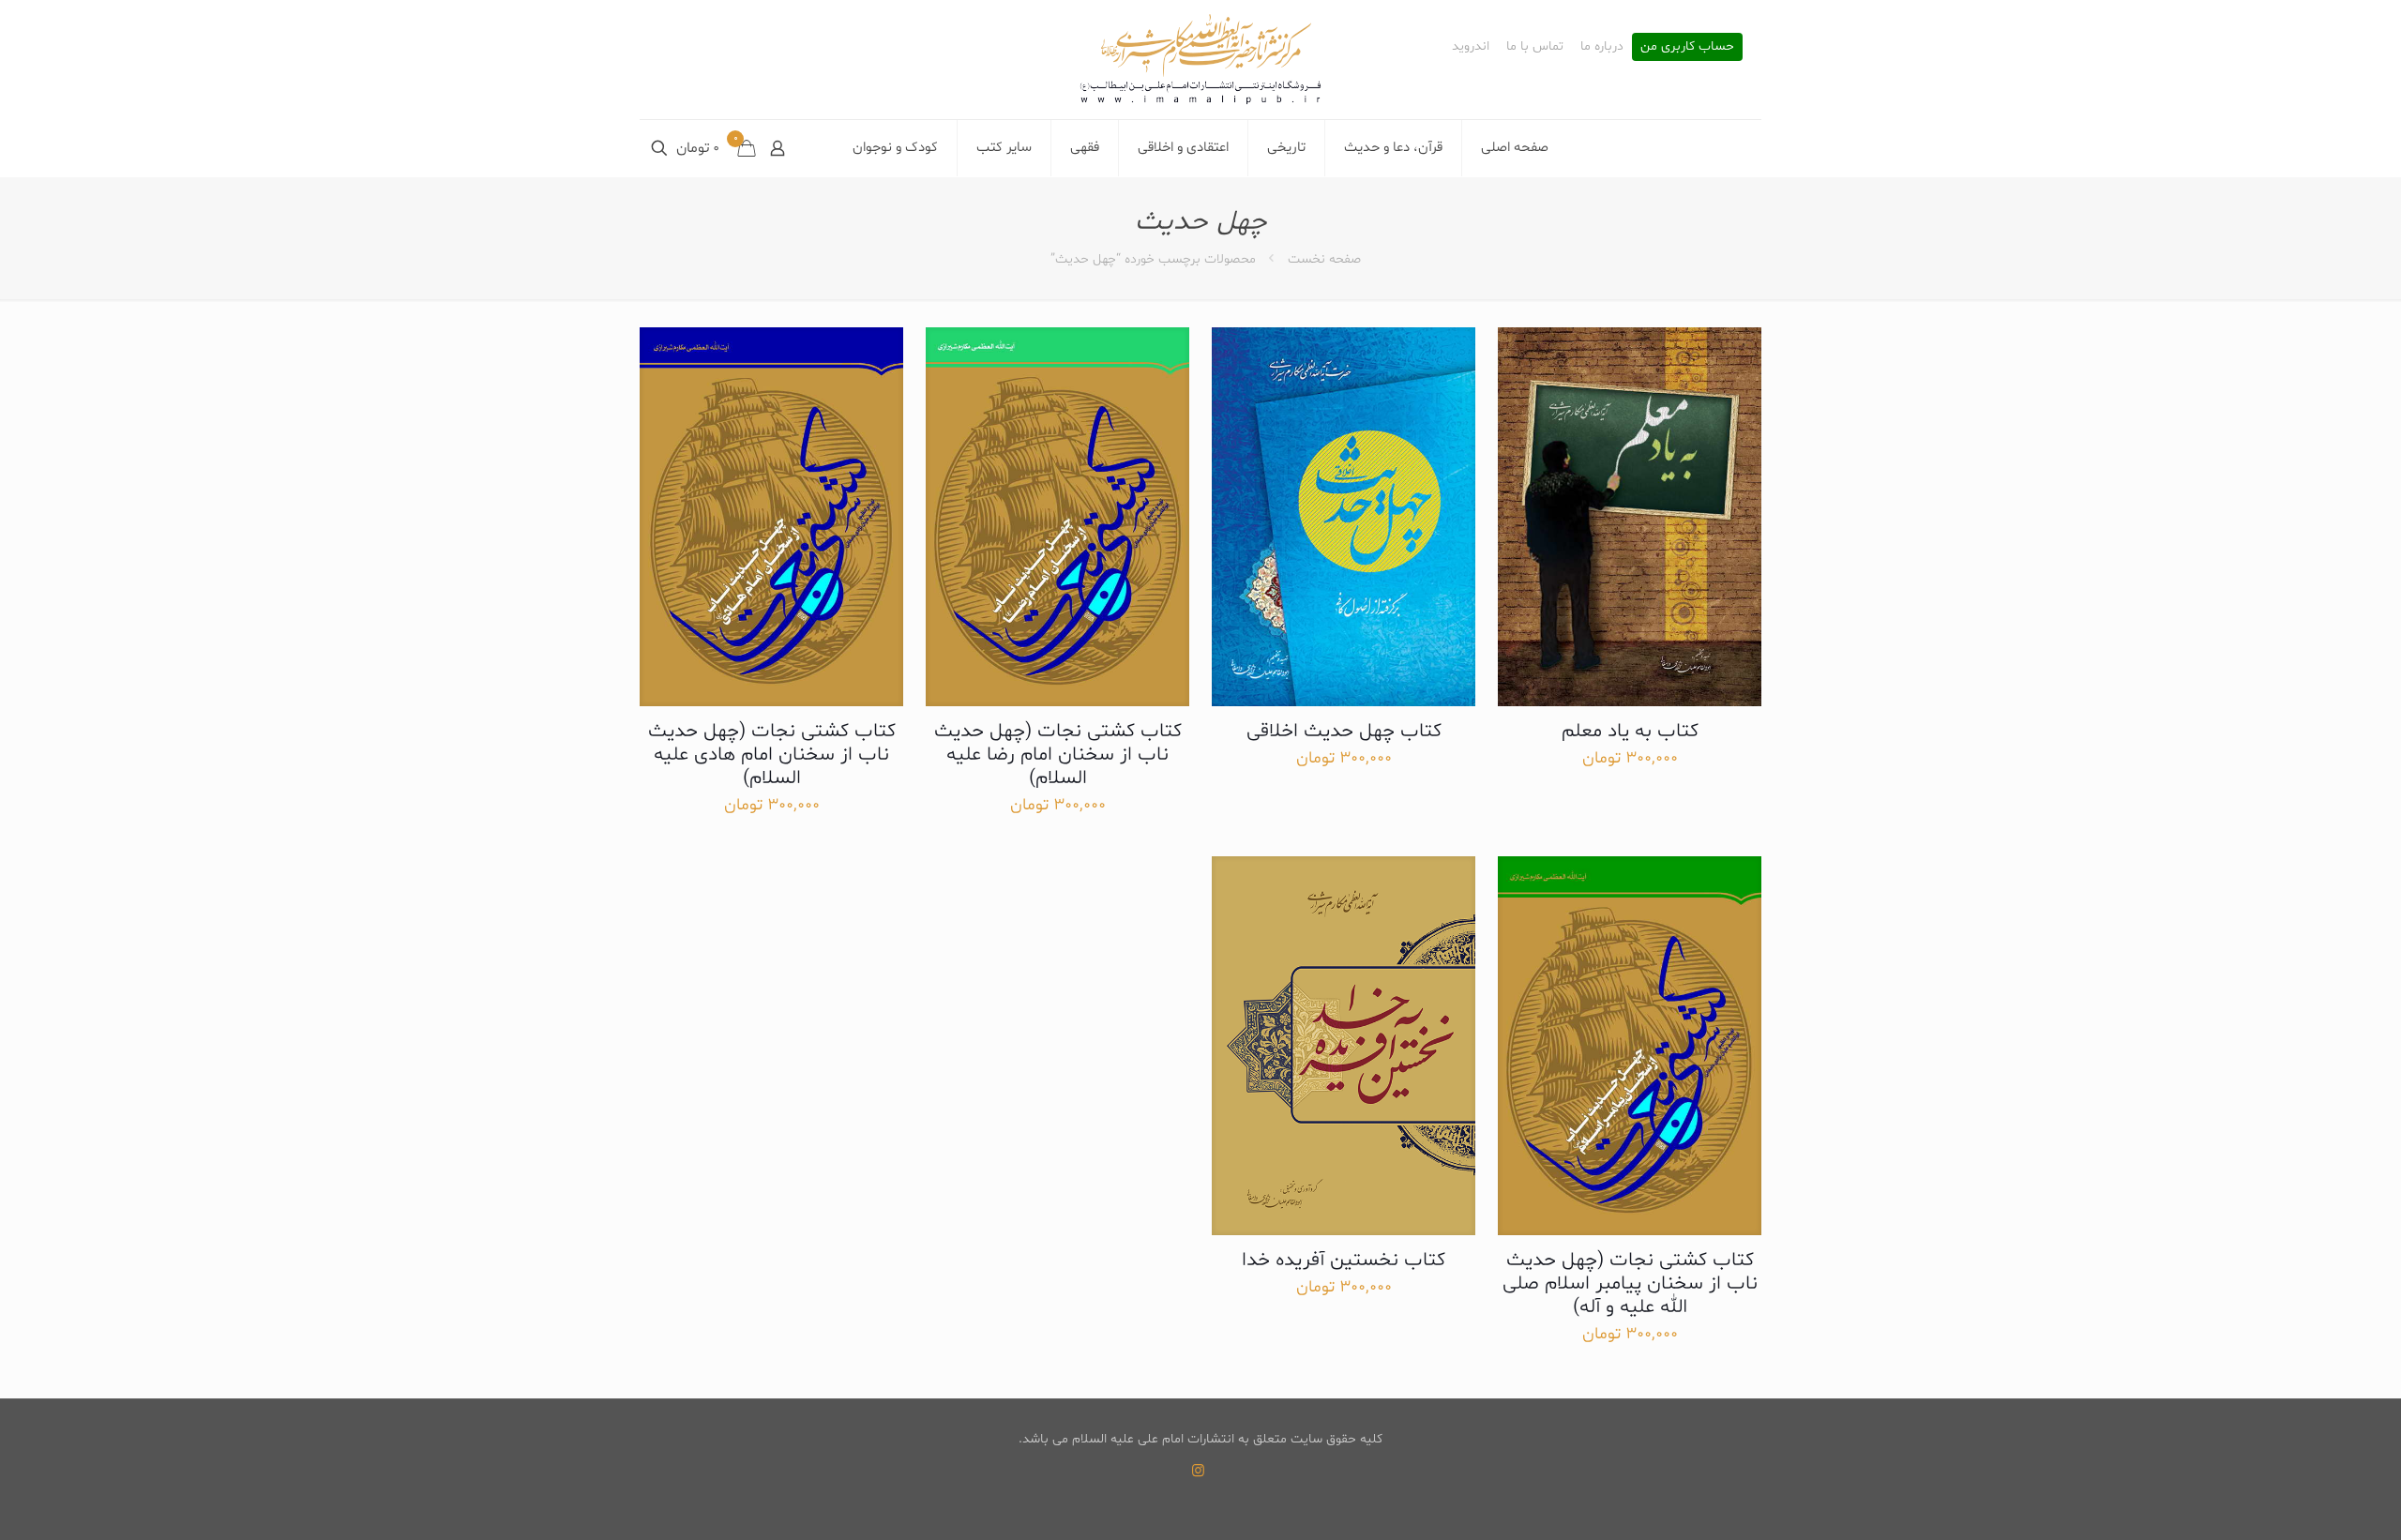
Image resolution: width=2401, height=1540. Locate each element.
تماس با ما (1535, 47)
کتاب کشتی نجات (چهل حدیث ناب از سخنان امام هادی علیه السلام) (772, 755)
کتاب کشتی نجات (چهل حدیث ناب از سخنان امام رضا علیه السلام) (1058, 755)
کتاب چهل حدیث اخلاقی (1344, 732)
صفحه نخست (1324, 259)
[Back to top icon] (2311, 1502)
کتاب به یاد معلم (1630, 732)
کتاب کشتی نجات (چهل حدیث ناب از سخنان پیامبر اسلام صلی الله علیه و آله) (1630, 1284)
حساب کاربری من (1687, 47)
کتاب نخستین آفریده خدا (1344, 1261)
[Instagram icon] (1198, 1472)
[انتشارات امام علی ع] (1200, 60)
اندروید (1471, 47)
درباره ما (1602, 47)
